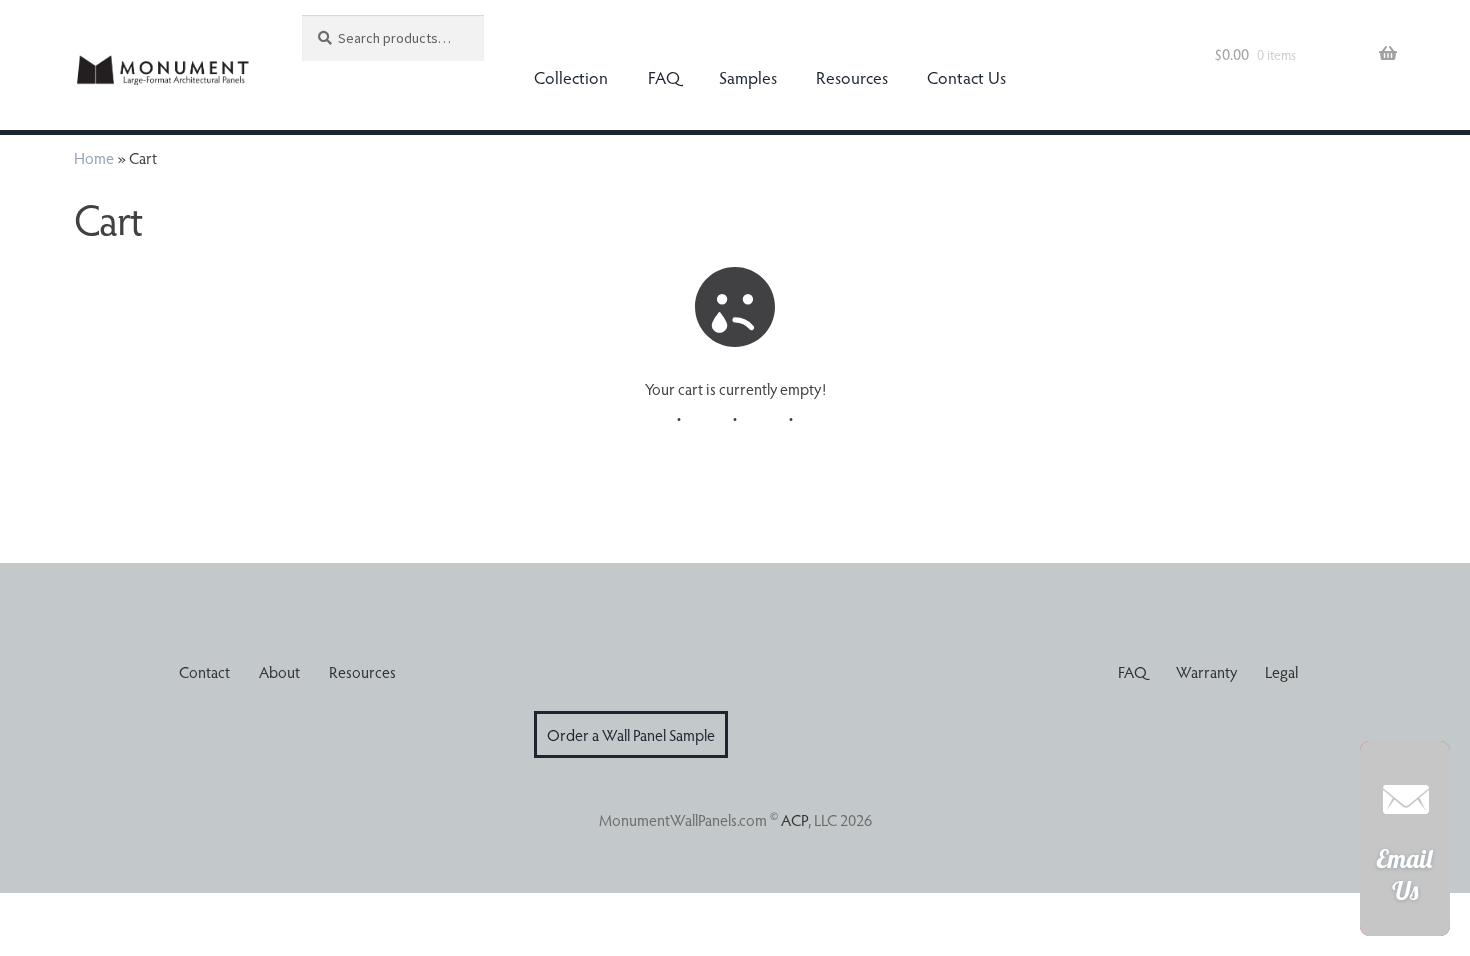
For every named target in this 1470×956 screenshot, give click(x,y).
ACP (794, 819)
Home (94, 157)
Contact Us (966, 77)
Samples (748, 77)
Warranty (1206, 671)
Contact (204, 671)
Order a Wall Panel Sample (631, 734)
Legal (1281, 671)
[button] (1405, 848)
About (279, 671)
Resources (852, 77)
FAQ (664, 77)
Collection (571, 77)
